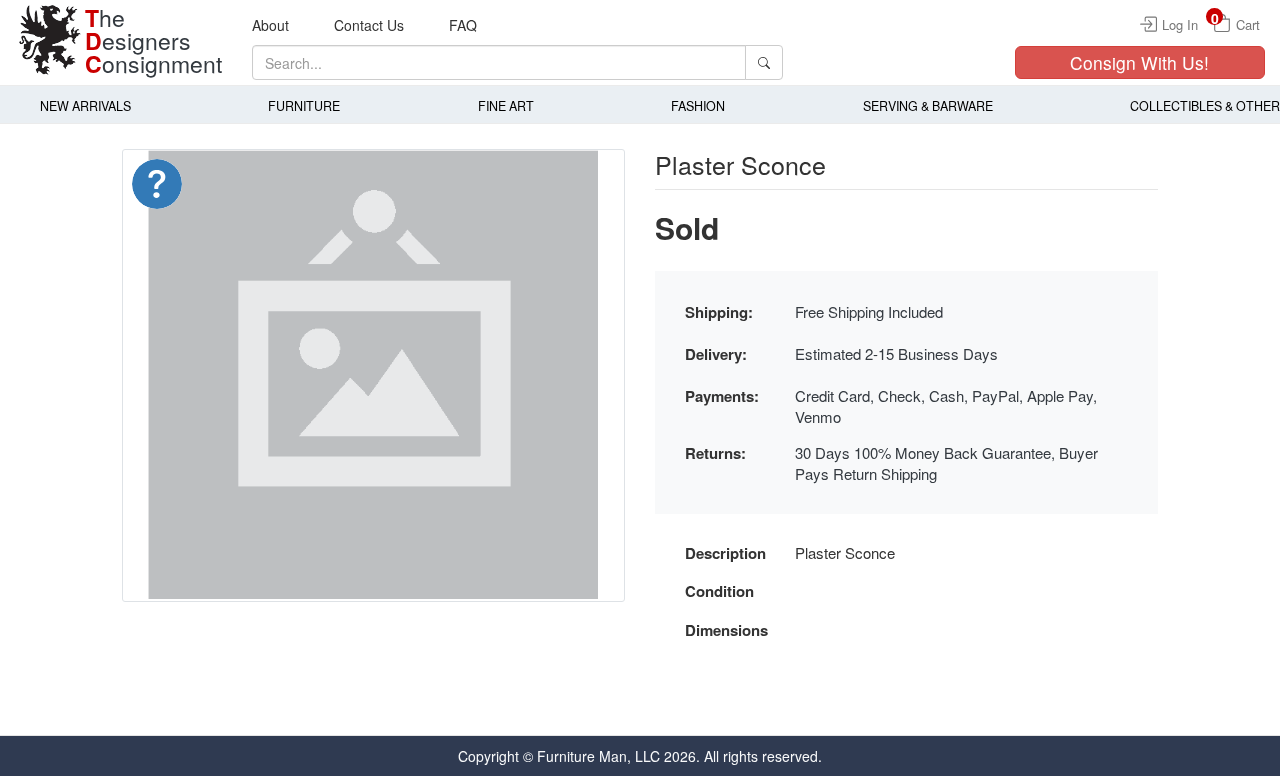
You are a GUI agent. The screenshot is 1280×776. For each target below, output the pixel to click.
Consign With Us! (1139, 62)
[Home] (50, 40)
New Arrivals (85, 106)
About (270, 25)
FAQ (463, 25)
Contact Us (369, 25)
